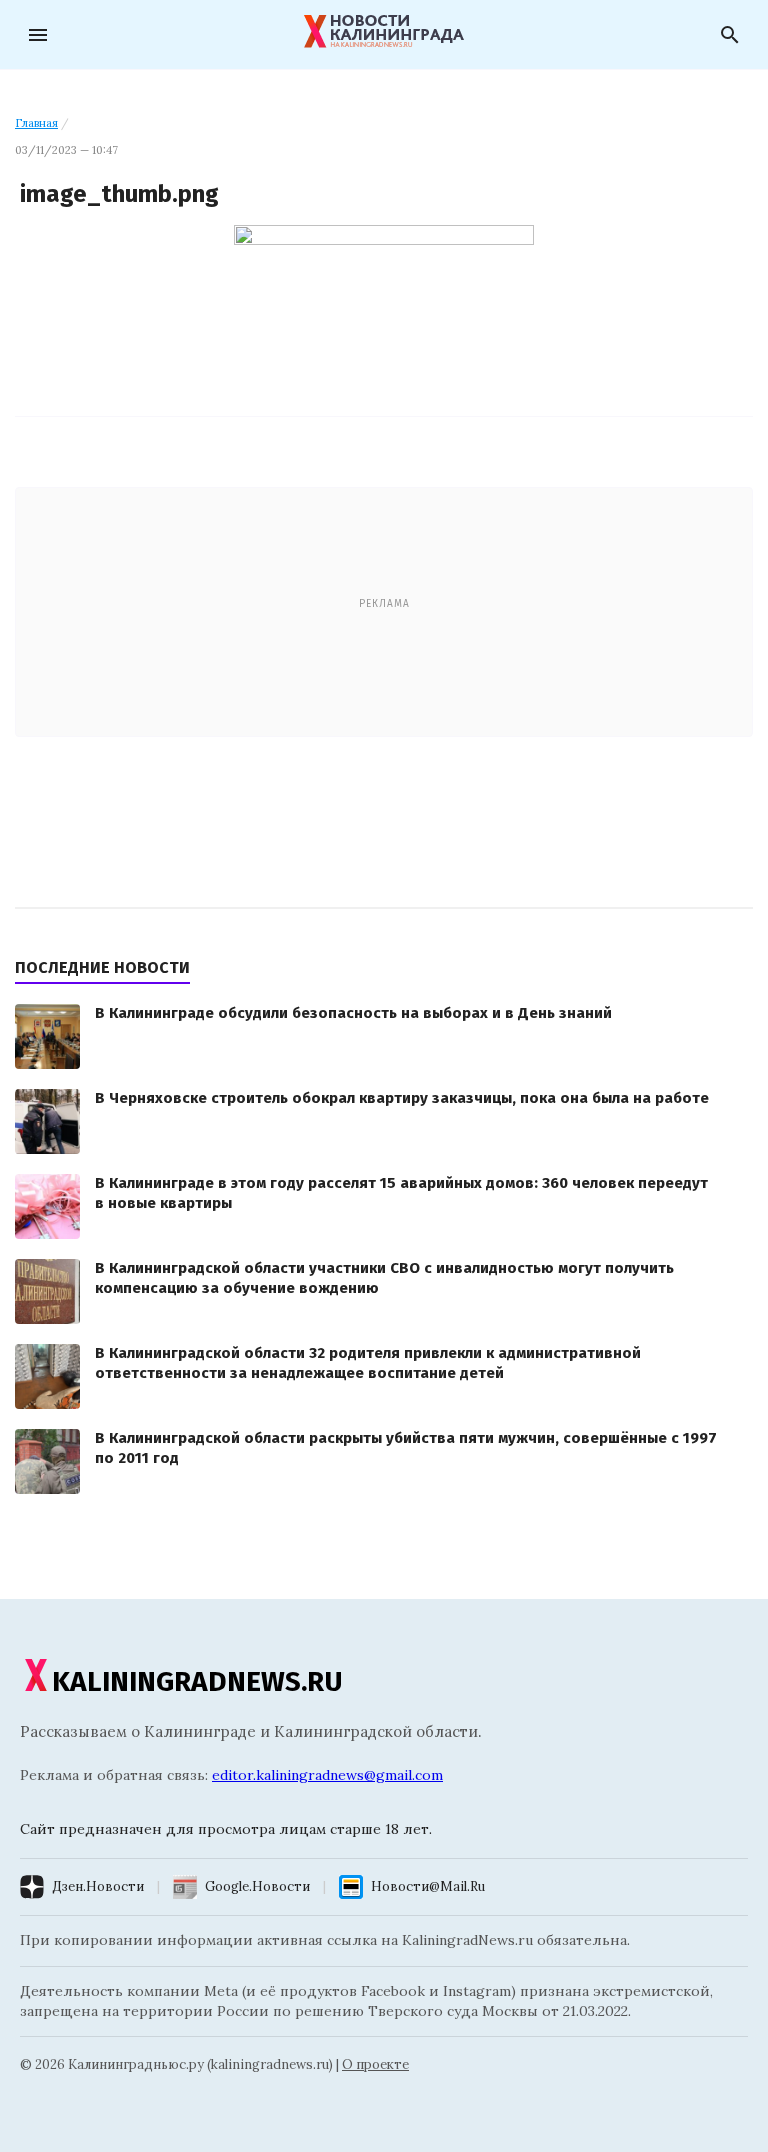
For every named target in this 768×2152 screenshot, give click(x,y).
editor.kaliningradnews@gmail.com (327, 1775)
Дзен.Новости (98, 1886)
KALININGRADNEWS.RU (197, 1681)
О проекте (375, 2064)
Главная (36, 123)
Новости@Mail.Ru (428, 1886)
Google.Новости (257, 1886)
